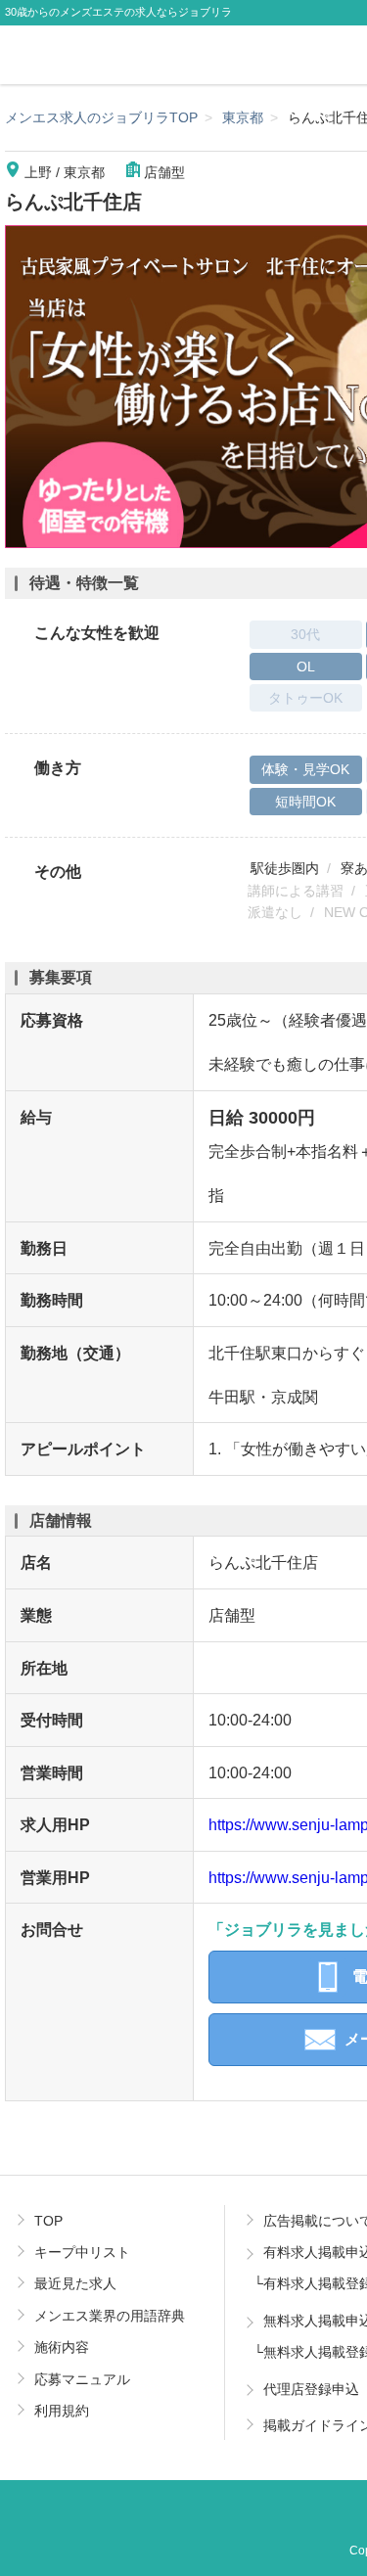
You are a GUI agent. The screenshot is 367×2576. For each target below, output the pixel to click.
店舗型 (164, 172)
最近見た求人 (75, 2283)
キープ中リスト (82, 2252)
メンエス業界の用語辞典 (110, 2316)
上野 (38, 172)
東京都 (243, 117)
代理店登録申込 (311, 2389)
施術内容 (62, 2347)
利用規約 (62, 2411)
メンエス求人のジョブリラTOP (101, 117)
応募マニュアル (82, 2379)
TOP (48, 2221)
